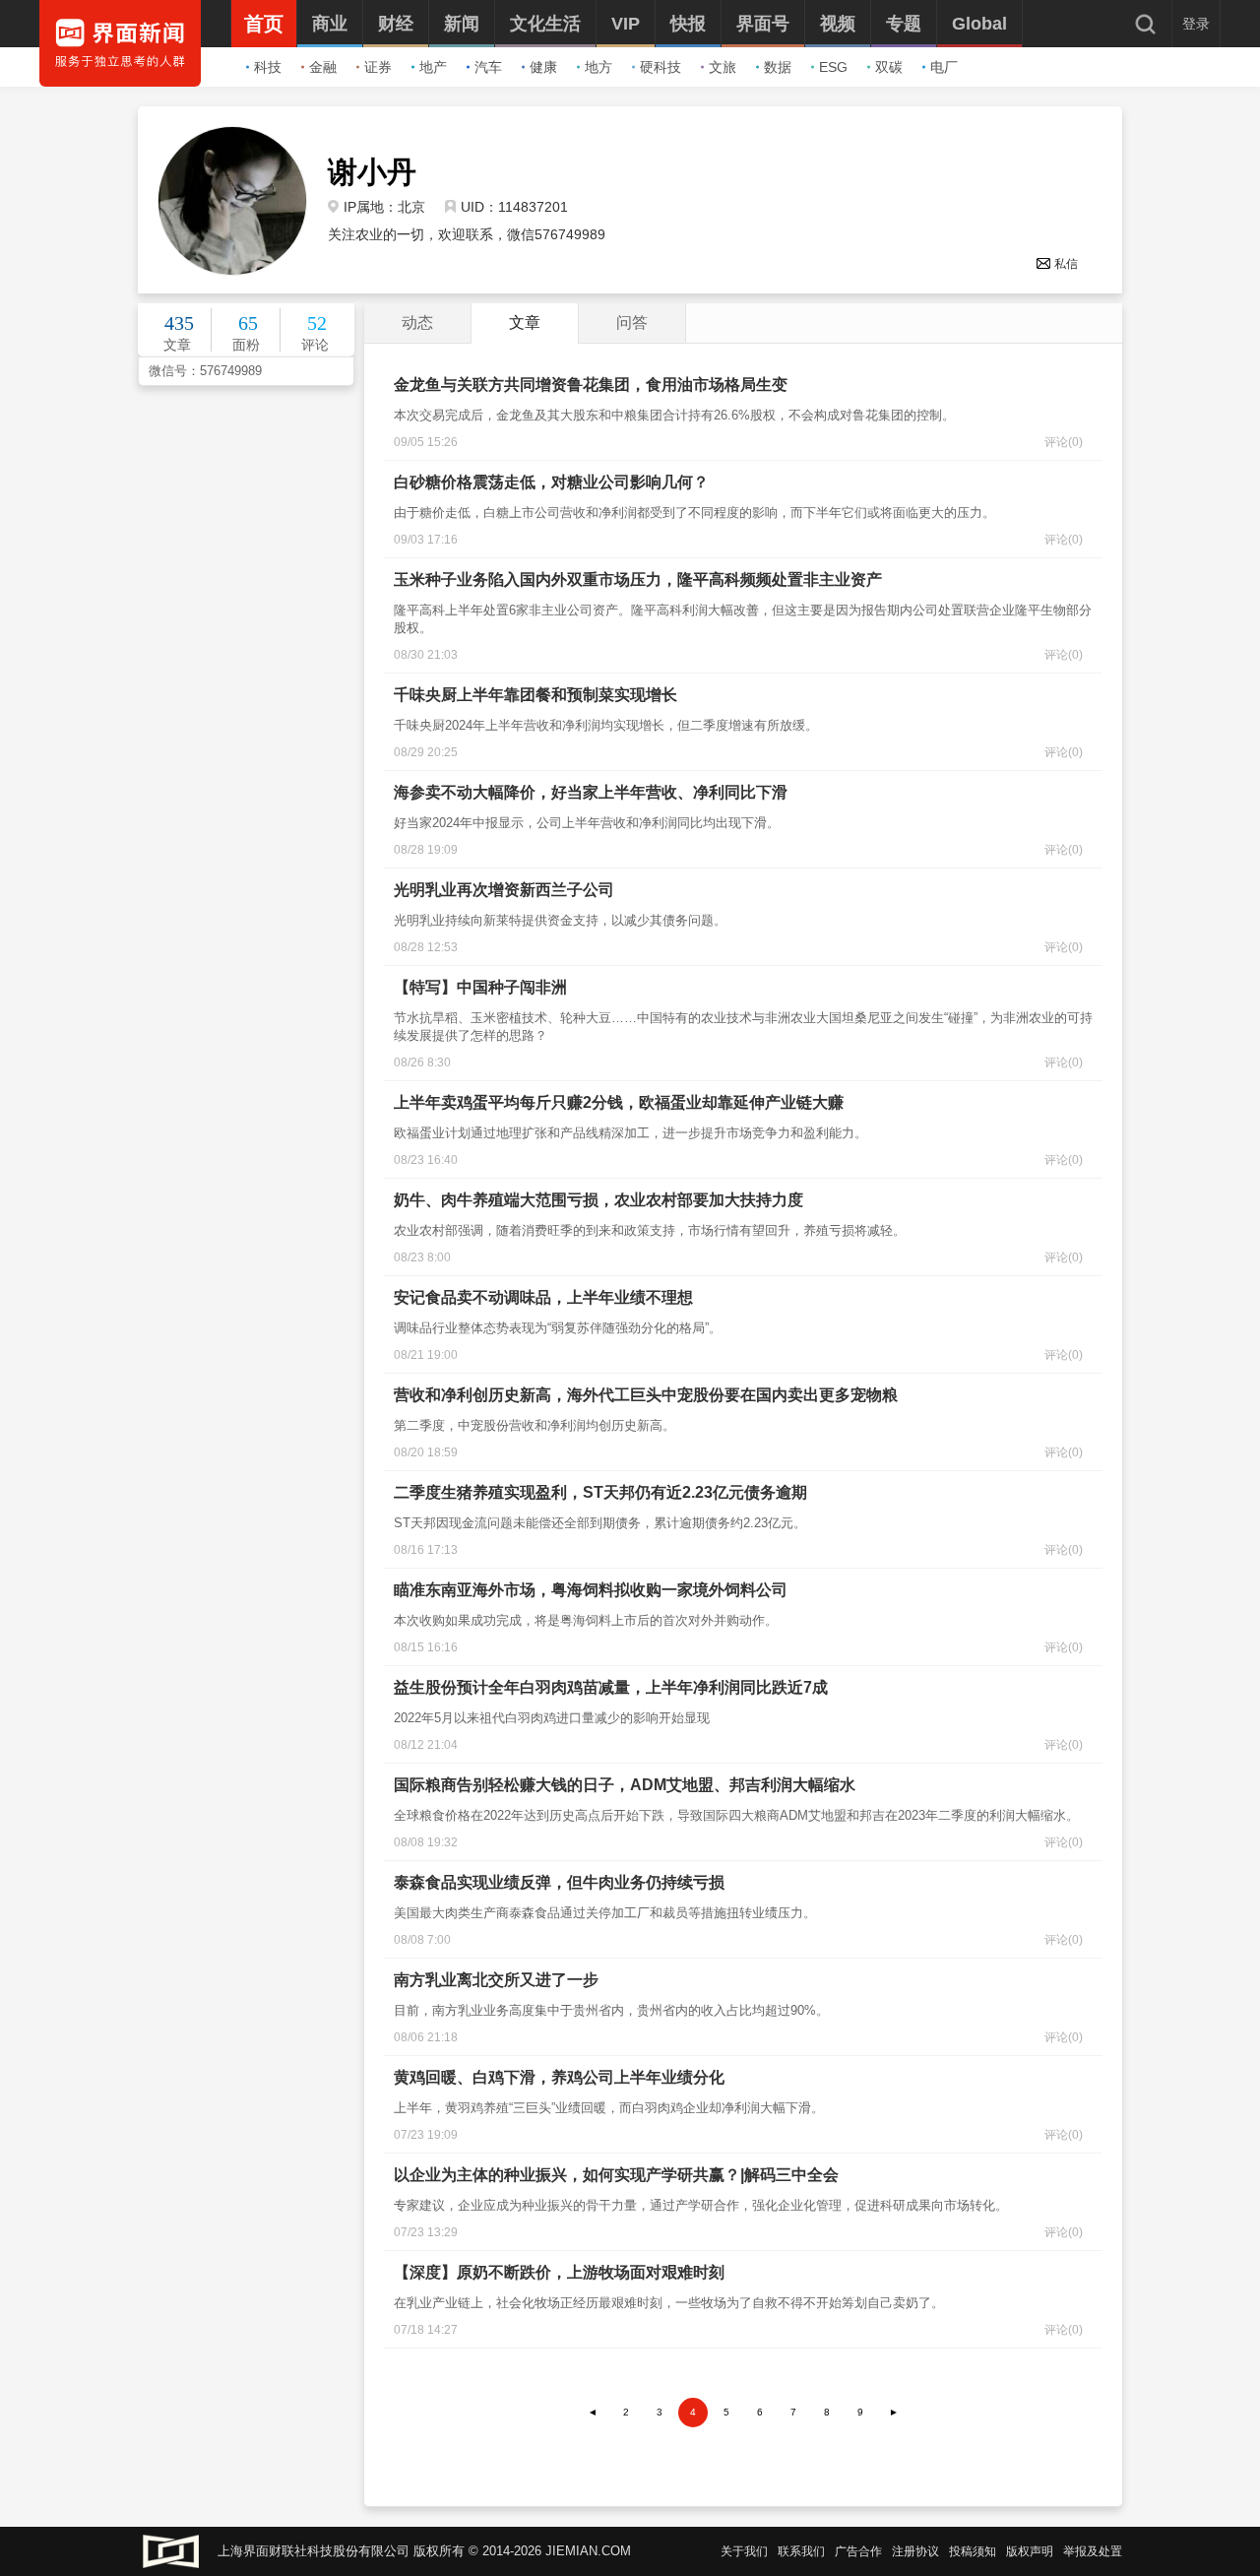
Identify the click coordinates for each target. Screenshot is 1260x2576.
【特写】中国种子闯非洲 (480, 987)
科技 (268, 67)
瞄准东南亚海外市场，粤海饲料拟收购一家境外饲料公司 (591, 1590)
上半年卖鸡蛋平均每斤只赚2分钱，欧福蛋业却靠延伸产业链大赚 (619, 1102)
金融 (323, 67)
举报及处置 (1093, 2551)
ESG (833, 67)
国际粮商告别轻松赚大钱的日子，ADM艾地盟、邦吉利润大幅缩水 (625, 1785)
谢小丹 (372, 172)
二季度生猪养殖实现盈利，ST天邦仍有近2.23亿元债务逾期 (600, 1492)
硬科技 (661, 67)
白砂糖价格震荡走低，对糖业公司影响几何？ (551, 482)
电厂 (944, 67)
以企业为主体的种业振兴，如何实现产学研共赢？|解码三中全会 (616, 2175)
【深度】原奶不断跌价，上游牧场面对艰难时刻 (559, 2272)
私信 (1066, 264)
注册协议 (915, 2551)
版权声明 (1030, 2551)
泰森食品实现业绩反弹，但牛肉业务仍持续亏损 (559, 1882)
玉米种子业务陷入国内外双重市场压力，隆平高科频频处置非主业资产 (638, 580)
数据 (778, 67)
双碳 (889, 67)
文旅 (723, 67)
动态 (417, 322)
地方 (598, 67)
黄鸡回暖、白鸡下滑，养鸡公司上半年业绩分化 (559, 2077)
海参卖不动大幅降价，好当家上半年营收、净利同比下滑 (591, 792)
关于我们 (744, 2551)
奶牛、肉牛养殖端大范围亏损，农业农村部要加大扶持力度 (598, 1200)
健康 (543, 67)
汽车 (488, 67)
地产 (433, 67)
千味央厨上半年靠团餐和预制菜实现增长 (535, 695)
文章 (525, 322)
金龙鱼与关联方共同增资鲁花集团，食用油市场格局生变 (591, 385)
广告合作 (858, 2551)
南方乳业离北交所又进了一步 (496, 1980)
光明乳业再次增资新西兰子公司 (504, 890)
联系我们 (801, 2551)
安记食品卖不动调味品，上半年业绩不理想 (543, 1297)
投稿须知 (973, 2551)
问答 (632, 322)
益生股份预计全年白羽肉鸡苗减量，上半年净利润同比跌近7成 (611, 1687)
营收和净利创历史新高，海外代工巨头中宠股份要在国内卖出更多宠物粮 (646, 1395)
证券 (378, 67)
